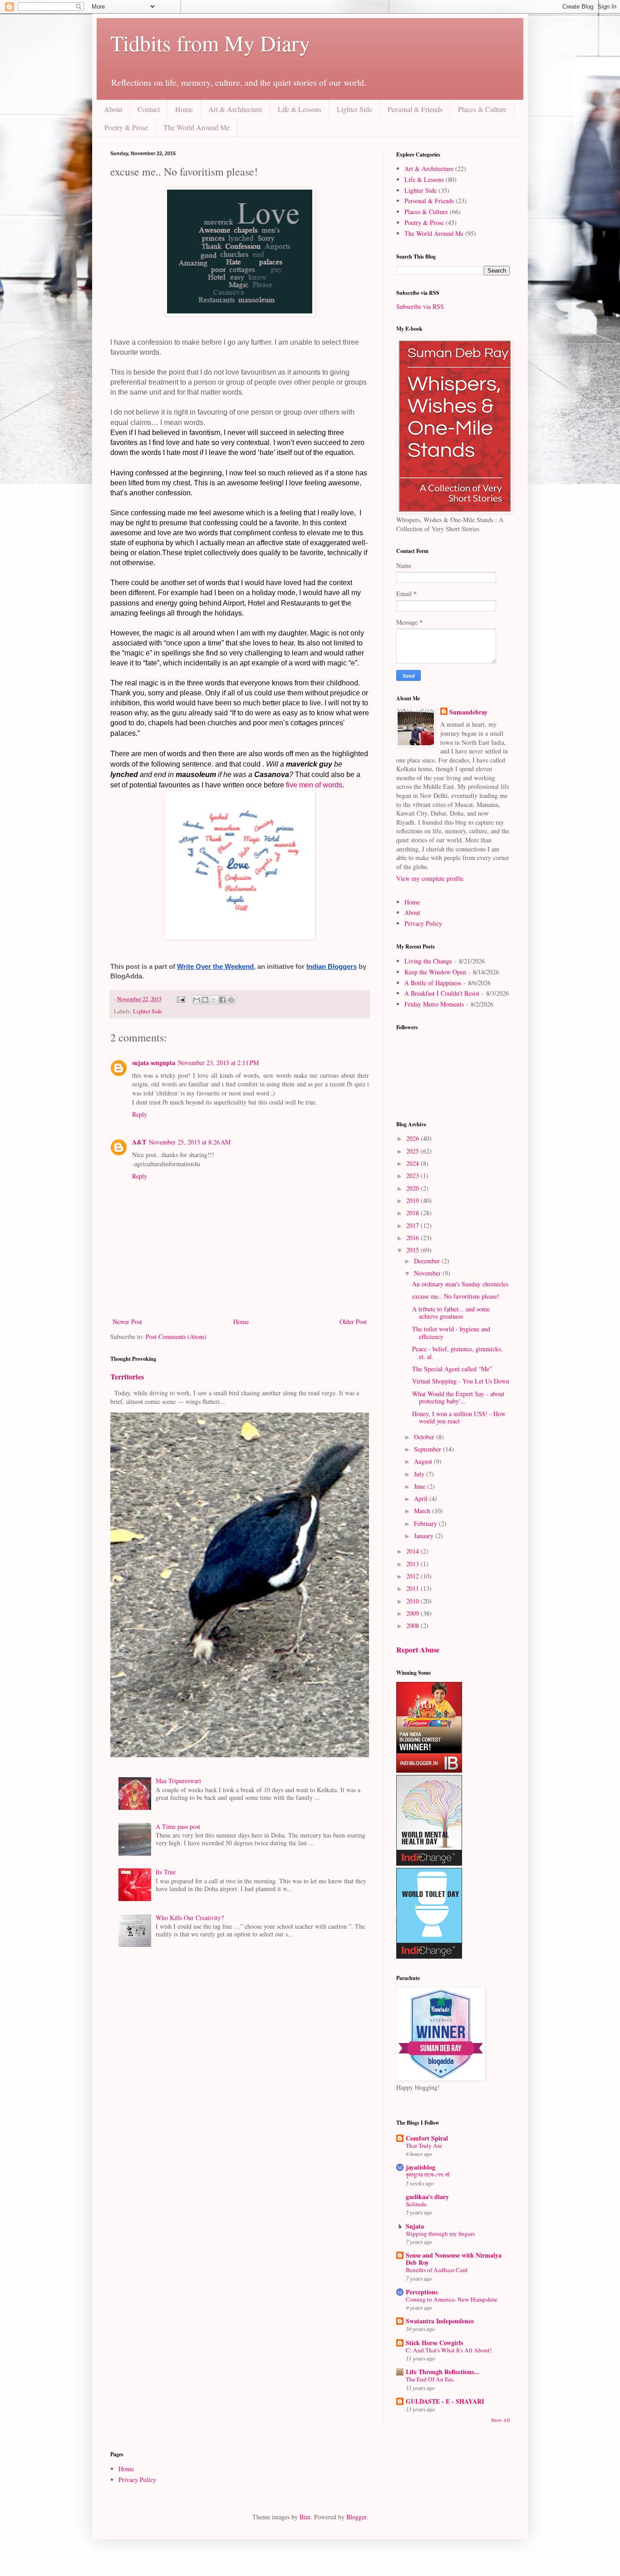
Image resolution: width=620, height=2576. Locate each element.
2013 (413, 1564)
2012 (413, 1576)
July (420, 1474)
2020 (413, 1188)
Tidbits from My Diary (210, 43)
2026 (413, 1138)
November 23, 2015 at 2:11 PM (218, 1063)
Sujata (415, 2226)
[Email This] (197, 1000)
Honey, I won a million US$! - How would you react (459, 1418)
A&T (139, 1142)
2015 (413, 1250)
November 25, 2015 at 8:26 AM (190, 1142)
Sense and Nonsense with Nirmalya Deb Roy (454, 2259)
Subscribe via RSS (420, 306)
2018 (413, 1213)
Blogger (356, 2517)
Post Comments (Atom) (176, 1337)
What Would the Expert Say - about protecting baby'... (458, 1398)
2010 (413, 1601)
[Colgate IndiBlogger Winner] (429, 1770)
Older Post (353, 1322)
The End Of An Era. (430, 2379)
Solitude (416, 2204)
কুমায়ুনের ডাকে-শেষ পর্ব (428, 2175)
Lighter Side (354, 109)
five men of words (314, 785)
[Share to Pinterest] (231, 1000)
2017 (413, 1225)
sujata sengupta (154, 1063)
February (426, 1523)
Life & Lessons (300, 109)
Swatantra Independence (440, 2321)
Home (184, 109)
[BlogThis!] (205, 1000)
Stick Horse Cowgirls (434, 2343)
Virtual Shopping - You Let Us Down (461, 1381)
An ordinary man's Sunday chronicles (460, 1284)
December (428, 1261)
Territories (127, 1377)
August (424, 1461)
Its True (166, 1872)
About (113, 109)
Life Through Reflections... (443, 2372)
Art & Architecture (235, 109)
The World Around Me (197, 127)
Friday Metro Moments (434, 1004)
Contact (149, 109)
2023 (413, 1176)
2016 (413, 1238)
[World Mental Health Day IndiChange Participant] (429, 1863)
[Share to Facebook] (222, 1000)
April (422, 1498)
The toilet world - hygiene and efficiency (451, 1333)
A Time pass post (178, 1826)
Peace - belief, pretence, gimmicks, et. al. (457, 1353)
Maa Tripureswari (178, 1781)
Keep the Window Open (435, 972)
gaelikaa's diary (427, 2197)
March (423, 1511)
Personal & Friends (415, 109)
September (428, 1449)
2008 (413, 1625)
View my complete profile (430, 878)
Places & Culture (482, 109)
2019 (413, 1200)
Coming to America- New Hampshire (452, 2299)
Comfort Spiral (427, 2138)
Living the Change (428, 961)
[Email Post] (180, 999)
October (425, 1437)
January (425, 1536)
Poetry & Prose (126, 127)
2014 (413, 1551)
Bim (305, 2517)
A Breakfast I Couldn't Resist (442, 993)
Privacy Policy (423, 923)
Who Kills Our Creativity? (190, 1918)
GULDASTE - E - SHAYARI (445, 2401)
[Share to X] (214, 1000)
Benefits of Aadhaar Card (437, 2270)
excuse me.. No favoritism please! (456, 1296)
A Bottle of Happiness (433, 983)
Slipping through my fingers (440, 2234)
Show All (500, 2420)
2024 (413, 1163)
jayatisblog (421, 2167)
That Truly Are (424, 2146)
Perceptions (422, 2292)
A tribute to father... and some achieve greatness (451, 1313)
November (428, 1273)
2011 (413, 1588)
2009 (413, 1613)
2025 (413, 1151)
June (421, 1486)
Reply (140, 1114)
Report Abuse (418, 1650)
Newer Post (127, 1322)
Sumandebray (468, 712)
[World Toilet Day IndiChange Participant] (429, 1956)
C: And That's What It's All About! (449, 2350)
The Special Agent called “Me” (452, 1369)
